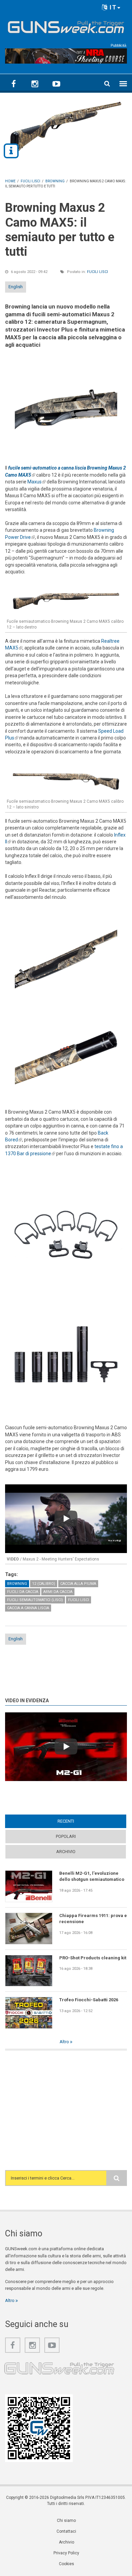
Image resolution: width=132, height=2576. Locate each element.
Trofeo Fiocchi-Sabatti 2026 (89, 2000)
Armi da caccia (58, 1592)
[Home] (66, 26)
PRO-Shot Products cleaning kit (93, 1958)
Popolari (66, 1836)
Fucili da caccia (23, 1592)
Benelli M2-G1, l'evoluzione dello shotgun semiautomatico (92, 1876)
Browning (17, 1584)
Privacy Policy (66, 2553)
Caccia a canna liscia (28, 1608)
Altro (65, 2042)
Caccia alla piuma (78, 1584)
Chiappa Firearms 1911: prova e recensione (93, 1919)
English (16, 287)
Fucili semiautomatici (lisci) (35, 1600)
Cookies (67, 2564)
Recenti (79, 1821)
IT (112, 7)
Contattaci (66, 2531)
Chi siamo (66, 2521)
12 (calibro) (44, 1584)
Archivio (66, 1852)
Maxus (37, 482)
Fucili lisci (97, 272)
